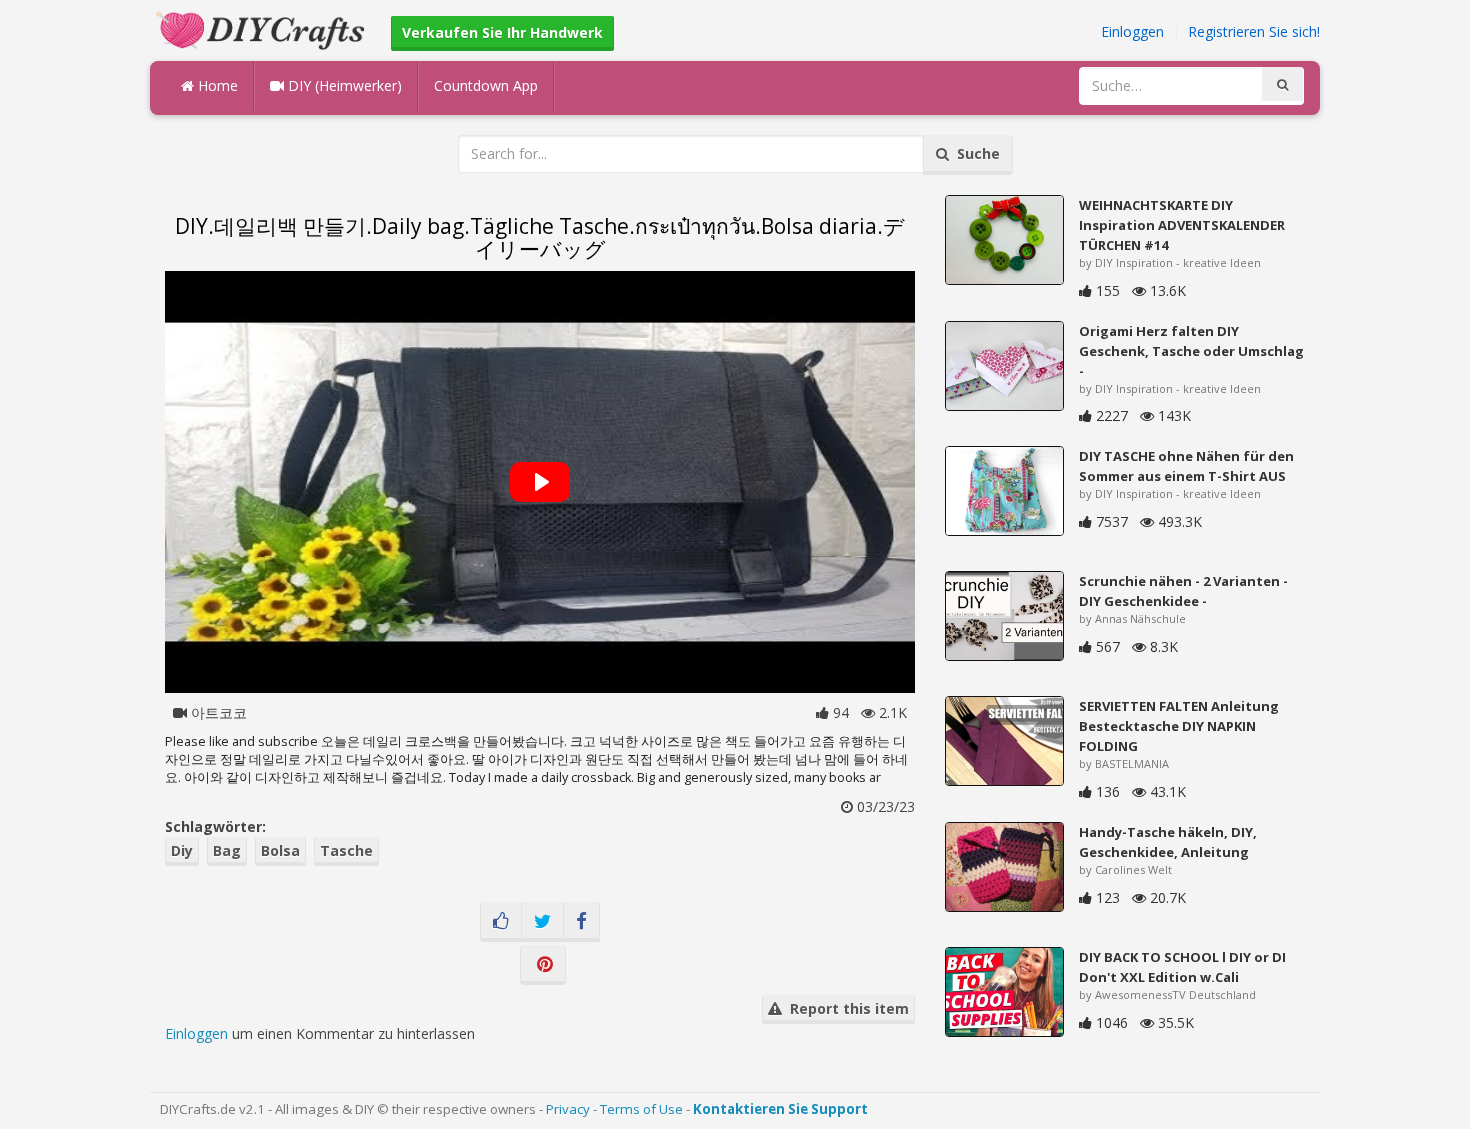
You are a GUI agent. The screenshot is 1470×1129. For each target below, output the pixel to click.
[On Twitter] (542, 922)
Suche (974, 153)
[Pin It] (543, 965)
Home (216, 85)
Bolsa (280, 850)
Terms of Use (641, 1109)
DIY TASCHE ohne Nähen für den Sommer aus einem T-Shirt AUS (1186, 466)
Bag (227, 850)
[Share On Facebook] (581, 922)
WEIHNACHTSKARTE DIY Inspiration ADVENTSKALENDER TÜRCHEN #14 (1182, 225)
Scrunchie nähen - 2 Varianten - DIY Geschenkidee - (1183, 591)
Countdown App (486, 85)
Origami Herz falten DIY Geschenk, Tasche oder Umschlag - (1191, 351)
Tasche (346, 850)
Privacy (568, 1109)
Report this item (845, 1008)
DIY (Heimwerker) (343, 85)
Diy (182, 850)
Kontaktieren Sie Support (780, 1109)
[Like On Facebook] (501, 922)
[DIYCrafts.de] (263, 28)
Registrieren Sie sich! (1254, 31)
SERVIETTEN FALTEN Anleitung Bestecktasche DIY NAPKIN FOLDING (1179, 726)
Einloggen (1132, 31)
